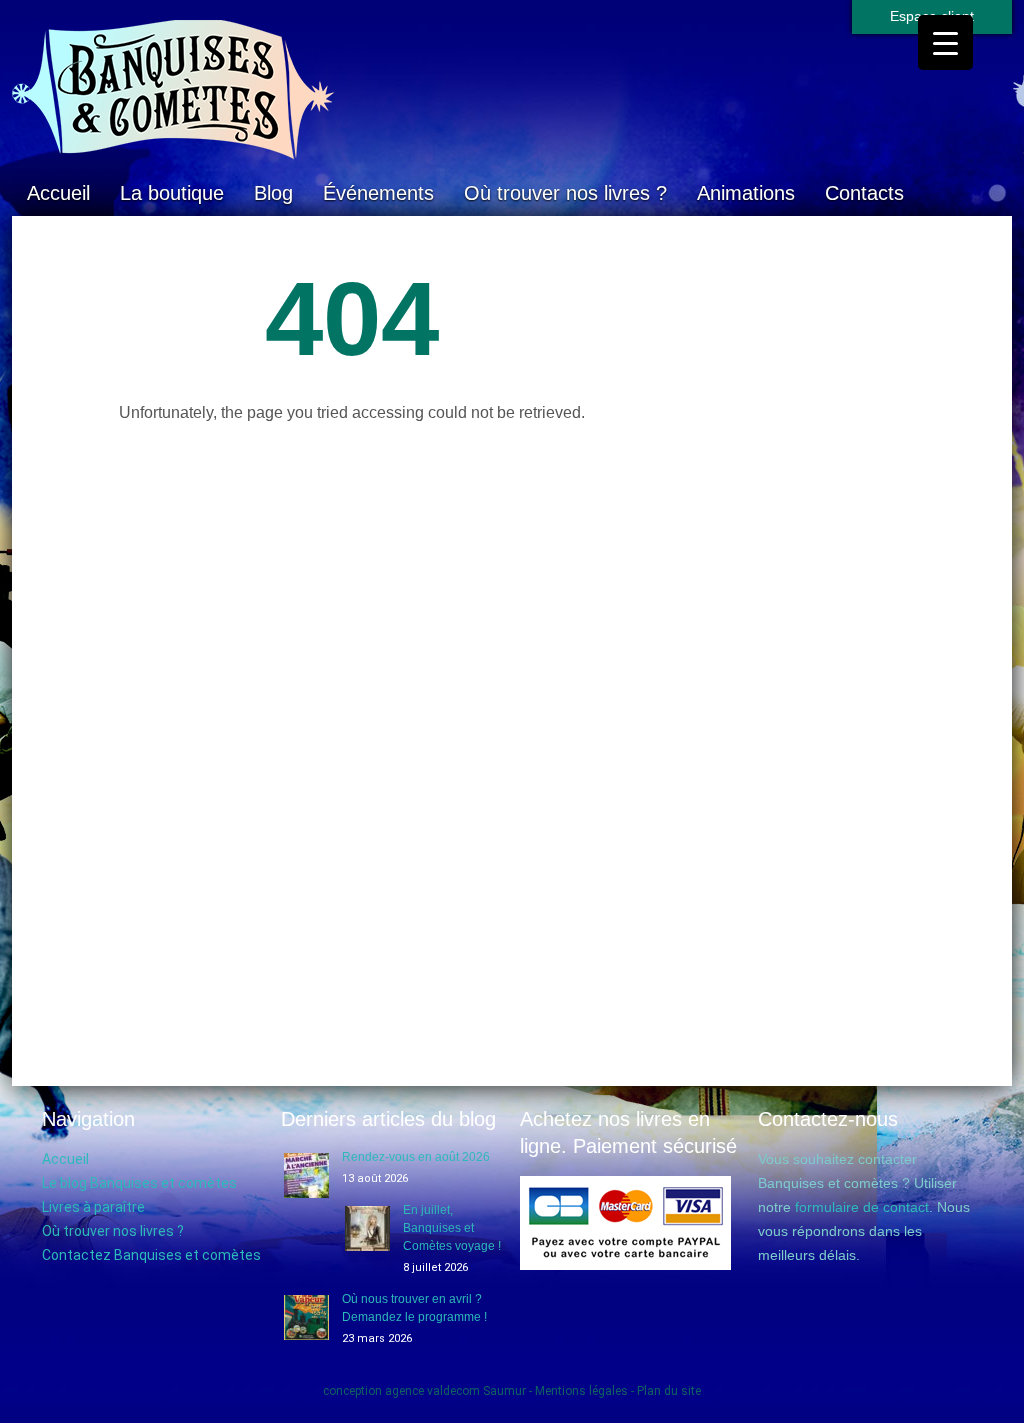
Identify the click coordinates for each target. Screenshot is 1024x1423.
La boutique (172, 193)
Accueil (58, 193)
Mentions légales (581, 1391)
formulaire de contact (862, 1207)
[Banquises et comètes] (512, 90)
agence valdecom (432, 1391)
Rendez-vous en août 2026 (416, 1157)
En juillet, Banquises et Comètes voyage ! (452, 1228)
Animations (746, 193)
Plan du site (669, 1391)
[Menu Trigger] (945, 42)
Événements (378, 193)
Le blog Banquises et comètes (139, 1183)
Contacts (864, 193)
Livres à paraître (93, 1207)
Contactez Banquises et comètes (151, 1255)
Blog (273, 193)
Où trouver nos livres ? (565, 193)
